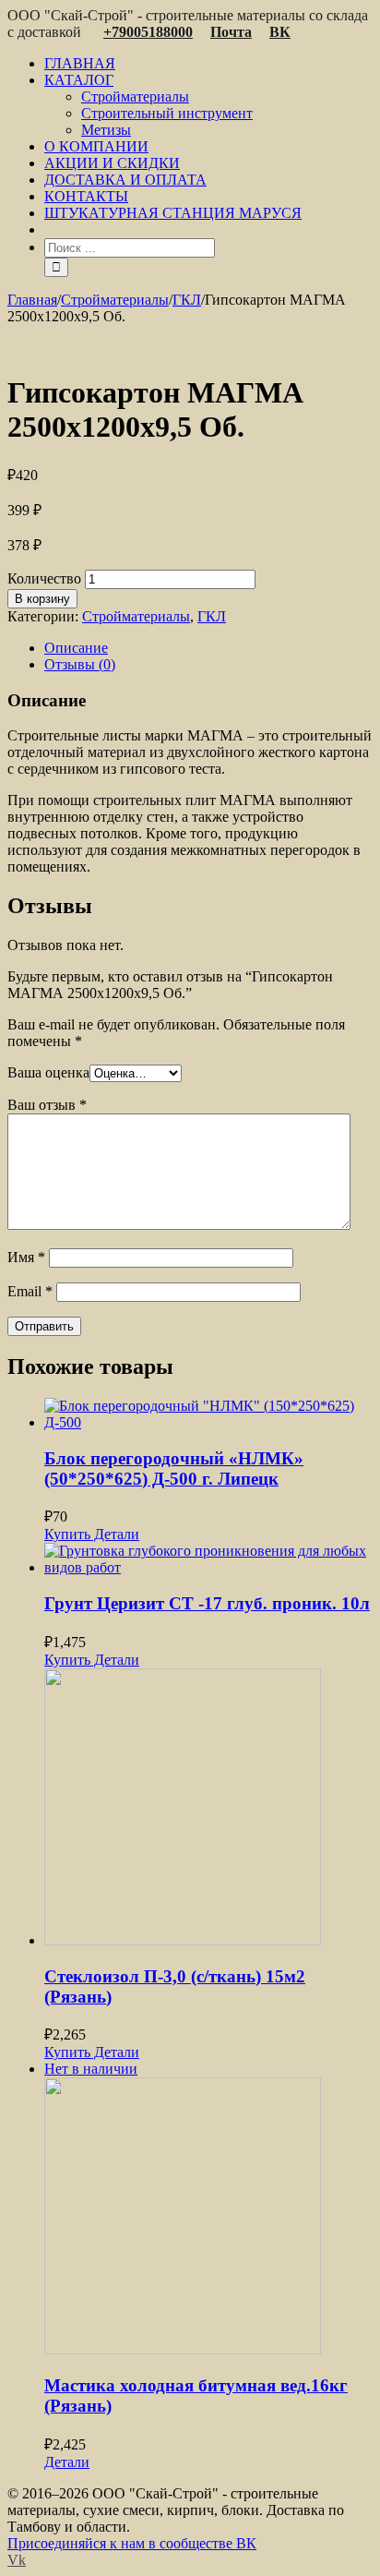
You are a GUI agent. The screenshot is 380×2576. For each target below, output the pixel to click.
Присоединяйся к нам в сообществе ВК (132, 2543)
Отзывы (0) (80, 664)
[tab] (208, 648)
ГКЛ (212, 616)
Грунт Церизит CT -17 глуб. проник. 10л (207, 1603)
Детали (115, 1534)
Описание (76, 648)
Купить (67, 1534)
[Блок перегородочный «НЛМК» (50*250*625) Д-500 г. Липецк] (208, 1414)
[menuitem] (208, 64)
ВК (280, 32)
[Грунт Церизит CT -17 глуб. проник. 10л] (208, 1559)
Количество (44, 578)
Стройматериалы (136, 616)
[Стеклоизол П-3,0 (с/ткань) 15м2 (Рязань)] (208, 1809)
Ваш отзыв (47, 1105)
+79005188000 (148, 32)
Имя (26, 1257)
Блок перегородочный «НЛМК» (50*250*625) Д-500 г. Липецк (174, 1469)
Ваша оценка (48, 1072)
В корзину (42, 599)
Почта (231, 32)
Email (30, 1291)
